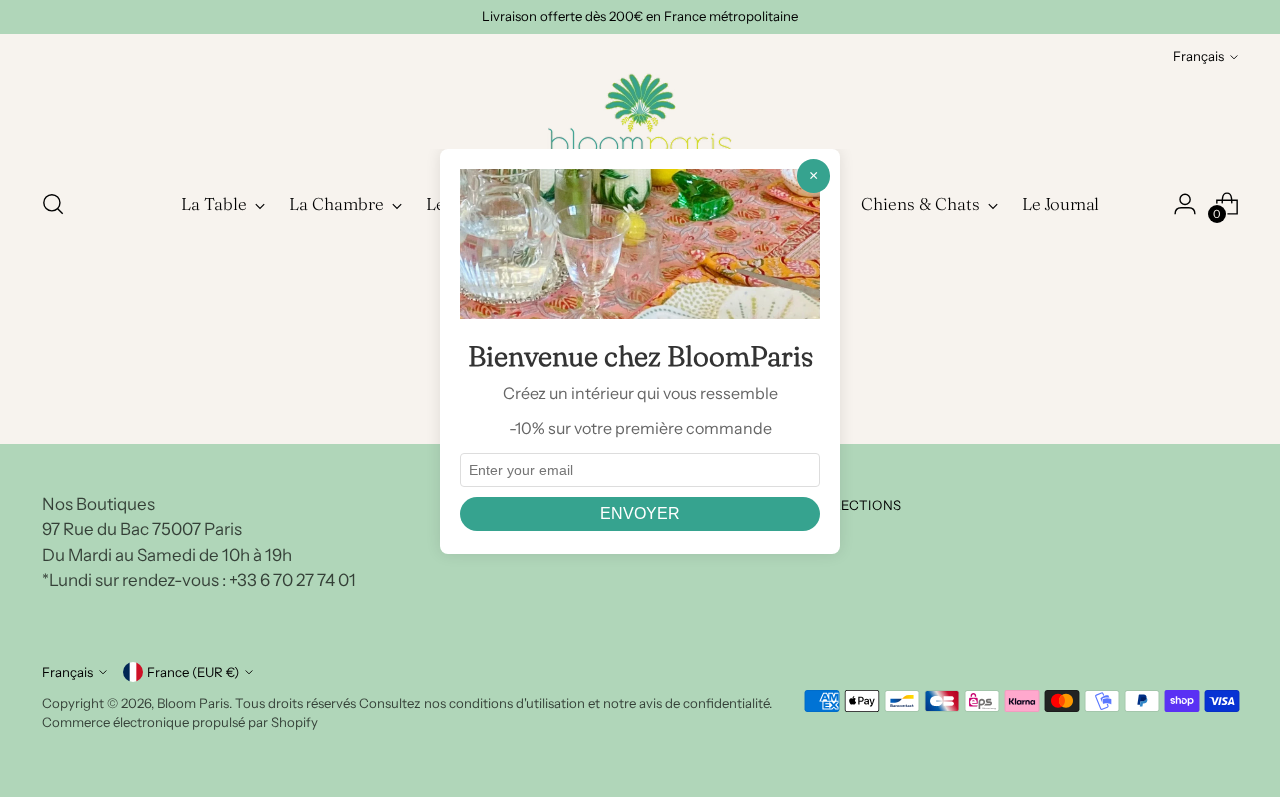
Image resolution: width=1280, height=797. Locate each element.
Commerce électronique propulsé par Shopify (180, 722)
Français (1198, 56)
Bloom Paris (193, 703)
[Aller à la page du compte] (1185, 204)
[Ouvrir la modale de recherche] (53, 204)
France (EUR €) (193, 672)
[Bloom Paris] (640, 120)
